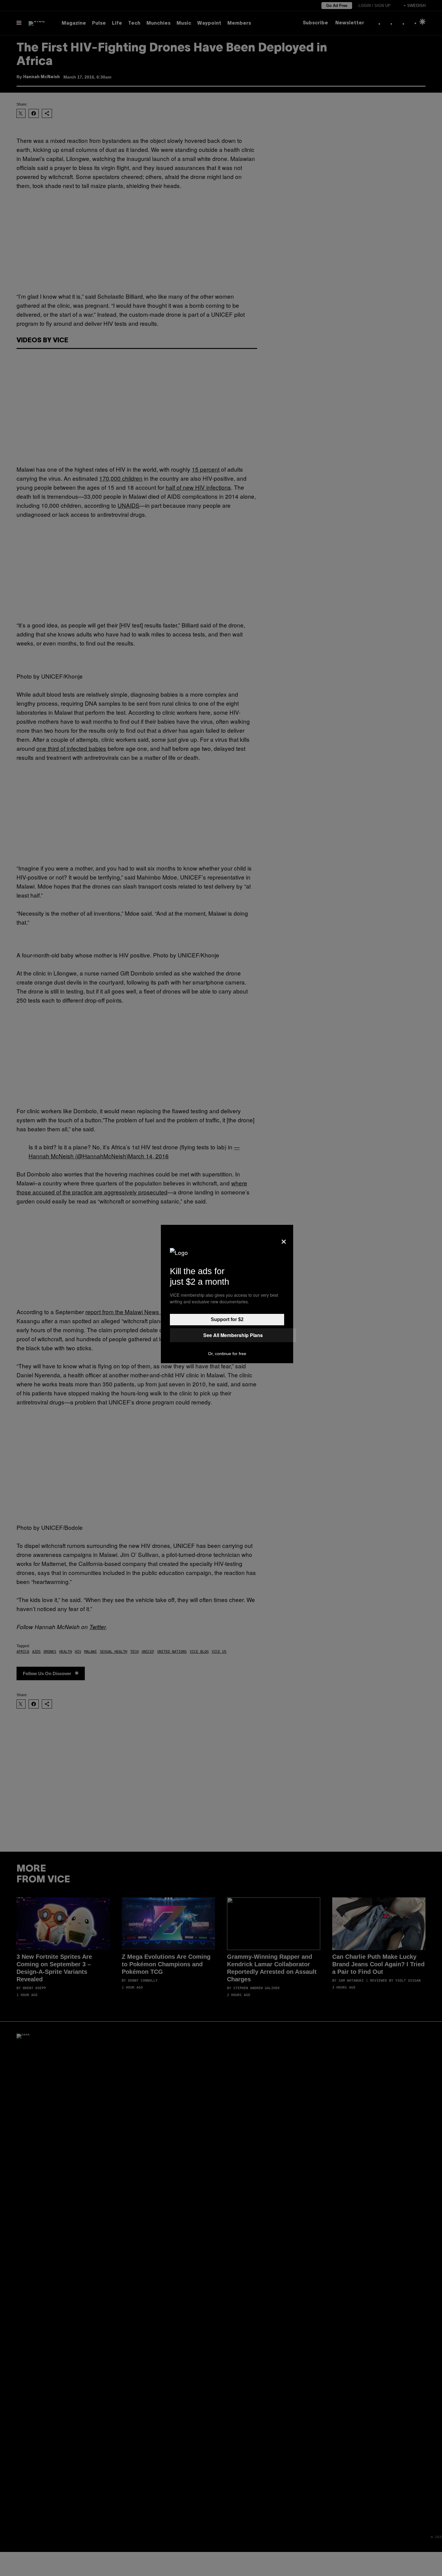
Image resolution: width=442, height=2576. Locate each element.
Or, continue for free (227, 1354)
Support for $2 (227, 1319)
